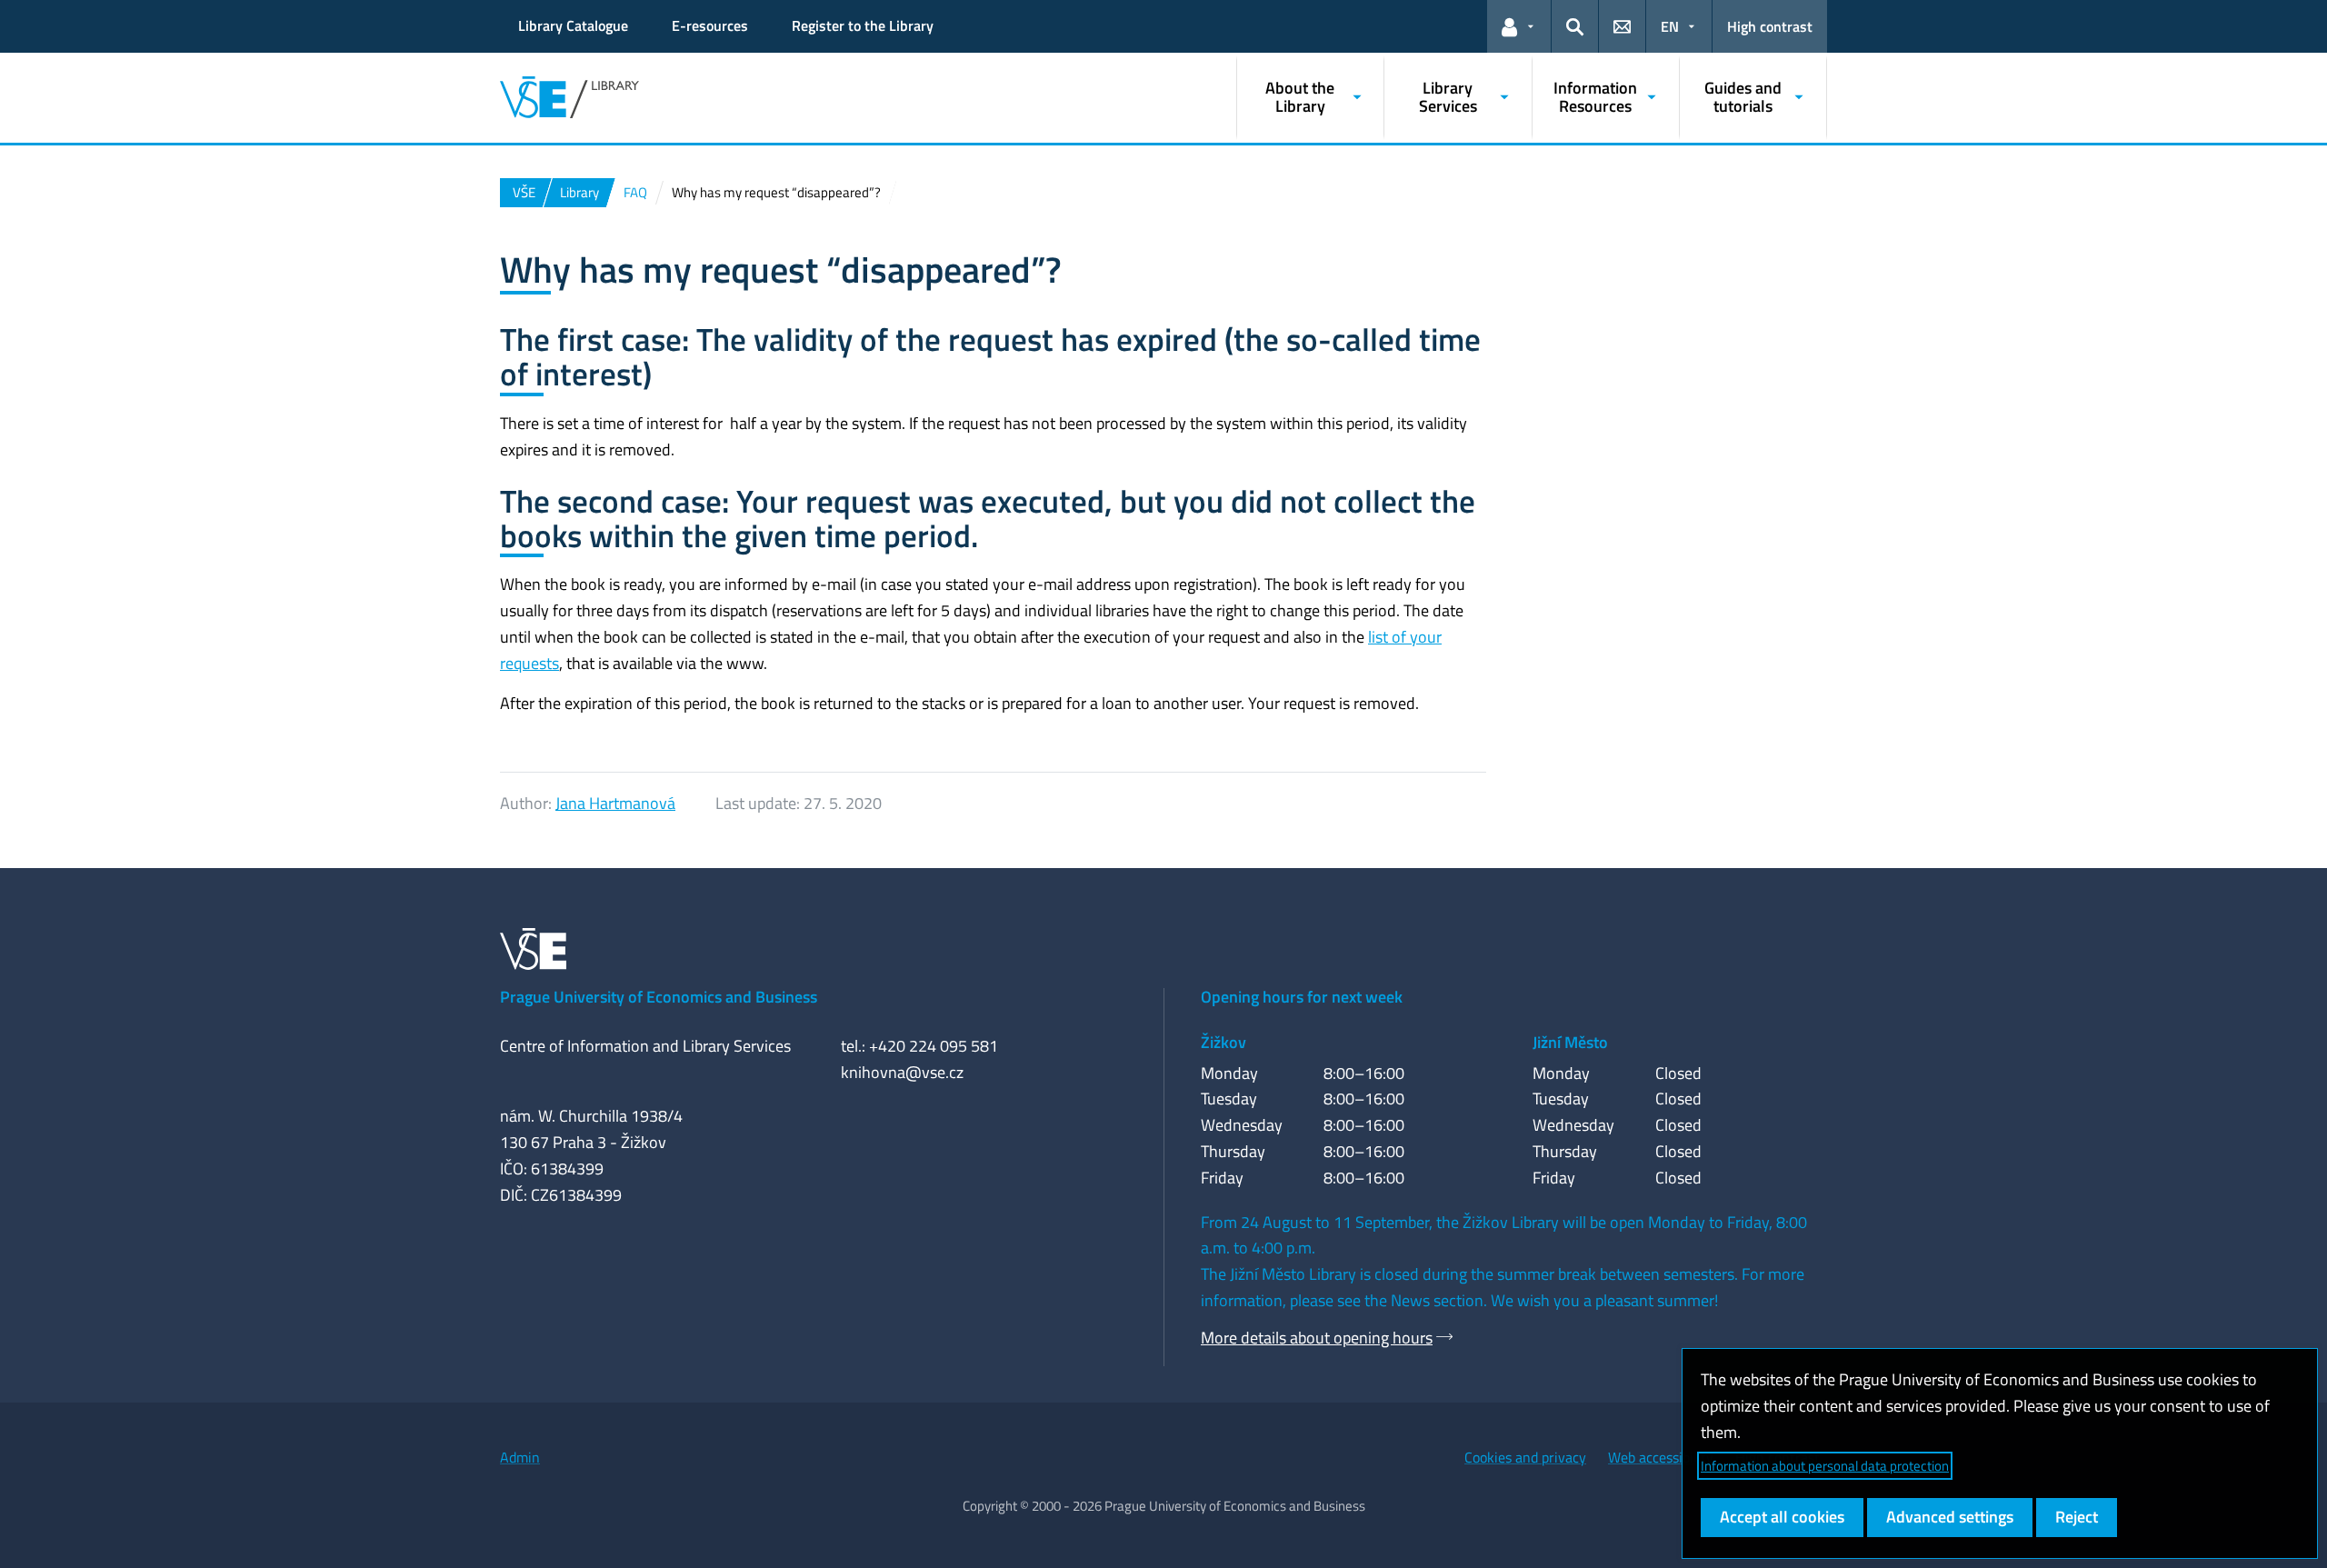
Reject (2077, 1517)
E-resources (710, 25)
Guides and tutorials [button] (1743, 97)
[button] (1519, 26)
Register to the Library (863, 25)
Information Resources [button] (1595, 97)
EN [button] (1670, 26)
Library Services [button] (1448, 97)
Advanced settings (1950, 1517)
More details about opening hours (1317, 1338)
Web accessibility (1661, 1457)
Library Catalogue (573, 25)
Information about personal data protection (1825, 1466)
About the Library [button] (1300, 97)
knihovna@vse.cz (902, 1072)
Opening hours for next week (1302, 997)
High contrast (1770, 26)
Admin (520, 1457)
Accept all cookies (1782, 1517)
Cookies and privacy (1525, 1457)
